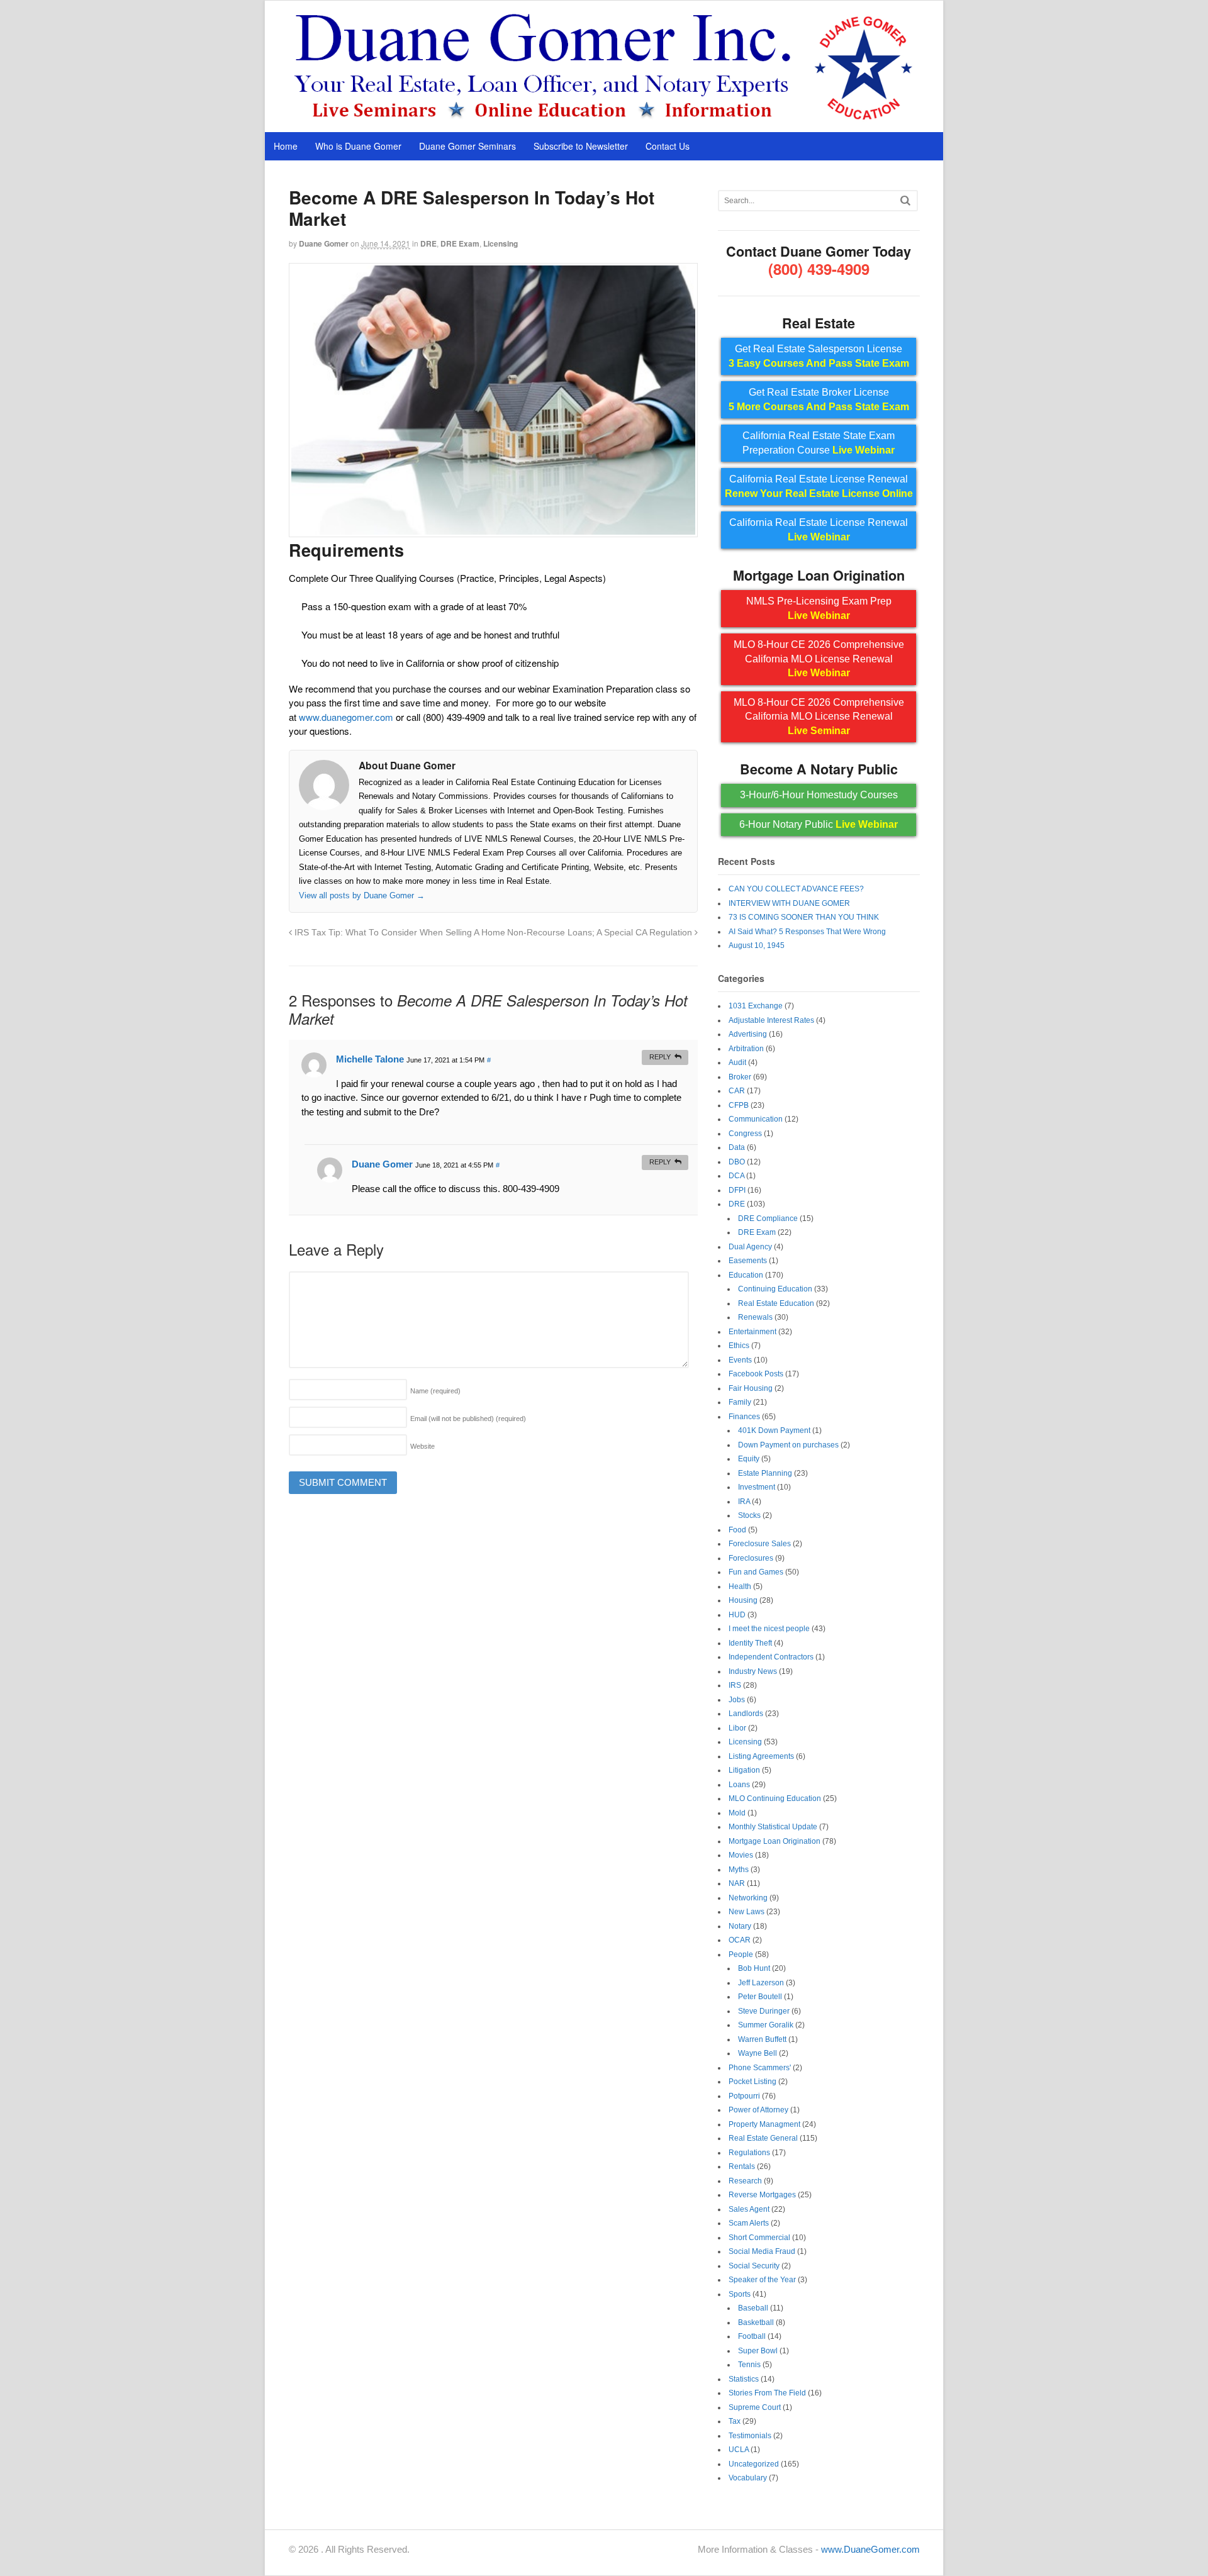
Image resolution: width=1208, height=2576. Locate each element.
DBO (737, 1162)
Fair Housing (751, 1388)
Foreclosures (751, 1558)
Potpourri (744, 2096)
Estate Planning (765, 1473)
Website (422, 1446)
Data (737, 1147)
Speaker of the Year (762, 2280)
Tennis (749, 2365)
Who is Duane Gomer (358, 146)
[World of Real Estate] (604, 119)
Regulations (749, 2153)
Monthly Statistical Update (773, 1827)
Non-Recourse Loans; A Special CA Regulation (601, 933)
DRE (428, 243)
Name (435, 1391)
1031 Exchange (756, 1006)
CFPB (739, 1105)
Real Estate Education (776, 1303)
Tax (735, 2421)
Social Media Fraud (762, 2251)
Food (737, 1530)
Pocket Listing (752, 2082)
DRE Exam (460, 243)
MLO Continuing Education (775, 1798)
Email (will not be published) (468, 1419)
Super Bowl (758, 2351)
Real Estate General (763, 2138)
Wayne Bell (758, 2053)
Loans (739, 1785)
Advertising (748, 1034)
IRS (735, 1685)
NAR (737, 1883)
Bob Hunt (754, 1968)
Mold (737, 1813)
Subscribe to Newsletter (581, 146)
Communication (756, 1119)
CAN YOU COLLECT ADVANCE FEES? (796, 889)
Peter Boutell (760, 1997)
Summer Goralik (766, 2025)
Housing (743, 1600)
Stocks (749, 1515)
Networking (748, 1898)
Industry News (753, 1671)
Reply (660, 1057)
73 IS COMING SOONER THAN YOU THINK (804, 917)
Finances (744, 1417)
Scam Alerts (749, 2223)
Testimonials (750, 2436)
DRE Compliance (768, 1218)
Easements (748, 1261)
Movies (741, 1855)
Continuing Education (775, 1289)
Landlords (746, 1714)
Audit (737, 1062)
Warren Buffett (762, 2039)
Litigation (744, 1770)
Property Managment (764, 2124)
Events (740, 1360)
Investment (757, 1487)
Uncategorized (754, 2464)
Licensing (501, 243)
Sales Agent (749, 2209)
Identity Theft (750, 1643)
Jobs (737, 1700)
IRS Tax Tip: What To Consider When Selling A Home (399, 933)
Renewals (755, 1317)
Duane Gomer (324, 243)
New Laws (747, 1912)
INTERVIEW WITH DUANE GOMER (789, 903)
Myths (739, 1870)
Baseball (753, 2308)
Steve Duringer (764, 2011)
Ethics (739, 1346)
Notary (740, 1926)
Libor (737, 1728)
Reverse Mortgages (762, 2195)
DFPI (737, 1190)
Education (746, 1275)
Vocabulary (748, 2478)
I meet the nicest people (769, 1629)
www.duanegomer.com (346, 717)
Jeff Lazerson (761, 1983)
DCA (736, 1176)
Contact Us (668, 146)
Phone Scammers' (760, 2068)
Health (740, 1586)
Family (740, 1402)
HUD (737, 1615)
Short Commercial (759, 2238)
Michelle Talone (370, 1059)
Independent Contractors (771, 1657)
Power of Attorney (758, 2110)
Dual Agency (750, 1247)
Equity (749, 1459)
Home (286, 146)
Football (752, 2336)
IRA (744, 1502)
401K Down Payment (774, 1430)
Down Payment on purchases (788, 1445)
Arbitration (746, 1049)
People (741, 1954)
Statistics (744, 2379)
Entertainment (752, 1332)
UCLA (739, 2450)
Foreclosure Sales (760, 1544)
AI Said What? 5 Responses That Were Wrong (807, 932)
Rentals (742, 2166)
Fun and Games (756, 1572)
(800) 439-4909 (819, 269)
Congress (745, 1134)
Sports (740, 2294)
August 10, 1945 (757, 945)
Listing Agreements (761, 1756)
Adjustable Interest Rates (771, 1020)
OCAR (740, 1940)
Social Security (754, 2266)
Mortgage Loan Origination (775, 1841)
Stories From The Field (767, 2393)
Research (745, 2181)
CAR (737, 1091)
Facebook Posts (756, 1374)
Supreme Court (755, 2407)
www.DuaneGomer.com (870, 2549)
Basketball (756, 2322)
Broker (740, 1077)
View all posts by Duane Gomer (362, 895)
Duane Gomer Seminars (467, 146)
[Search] (905, 200)
